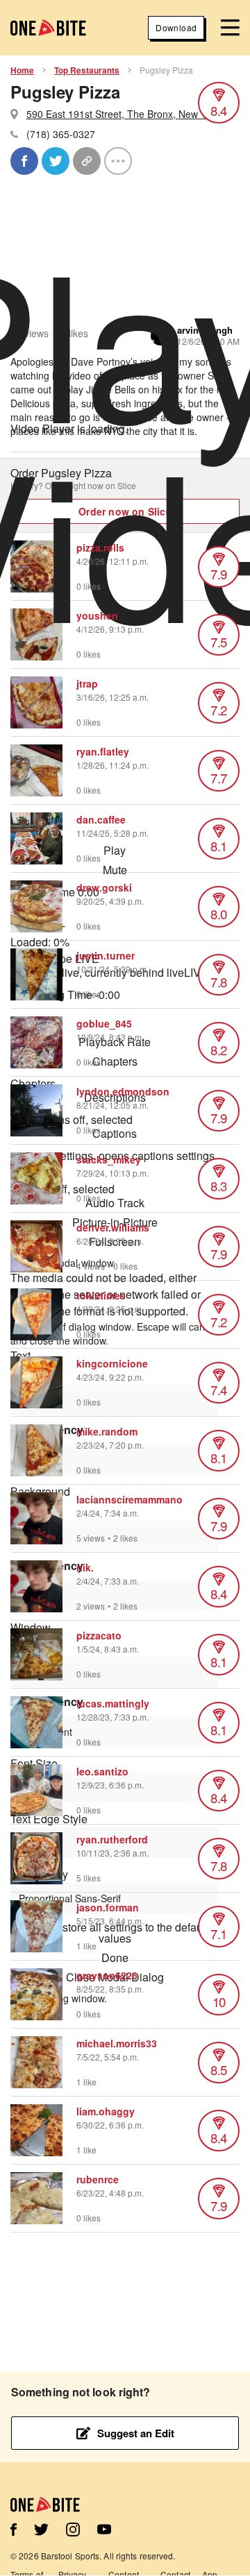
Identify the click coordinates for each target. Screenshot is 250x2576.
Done (115, 1958)
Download (176, 27)
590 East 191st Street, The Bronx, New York (123, 114)
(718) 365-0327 (61, 134)
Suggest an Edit (136, 2433)
